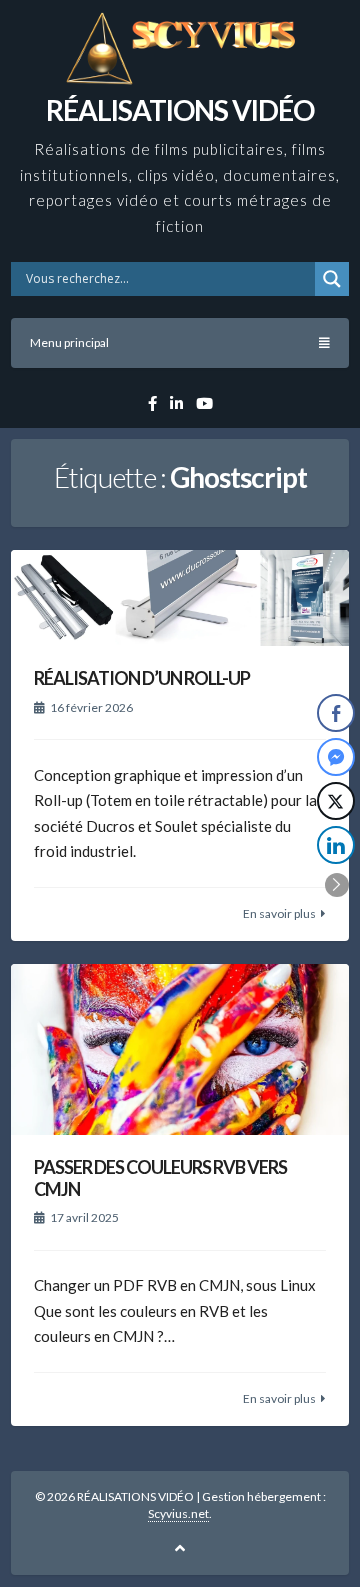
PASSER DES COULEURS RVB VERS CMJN (160, 1178)
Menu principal (69, 342)
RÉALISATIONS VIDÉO (180, 110)
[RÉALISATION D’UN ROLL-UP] (180, 598)
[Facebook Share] (336, 713)
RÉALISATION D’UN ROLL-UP (142, 678)
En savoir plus (279, 913)
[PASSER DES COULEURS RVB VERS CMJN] (180, 1049)
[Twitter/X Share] (336, 801)
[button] (337, 885)
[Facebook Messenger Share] (336, 757)
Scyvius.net (178, 1513)
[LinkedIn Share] (336, 845)
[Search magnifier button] (332, 279)
